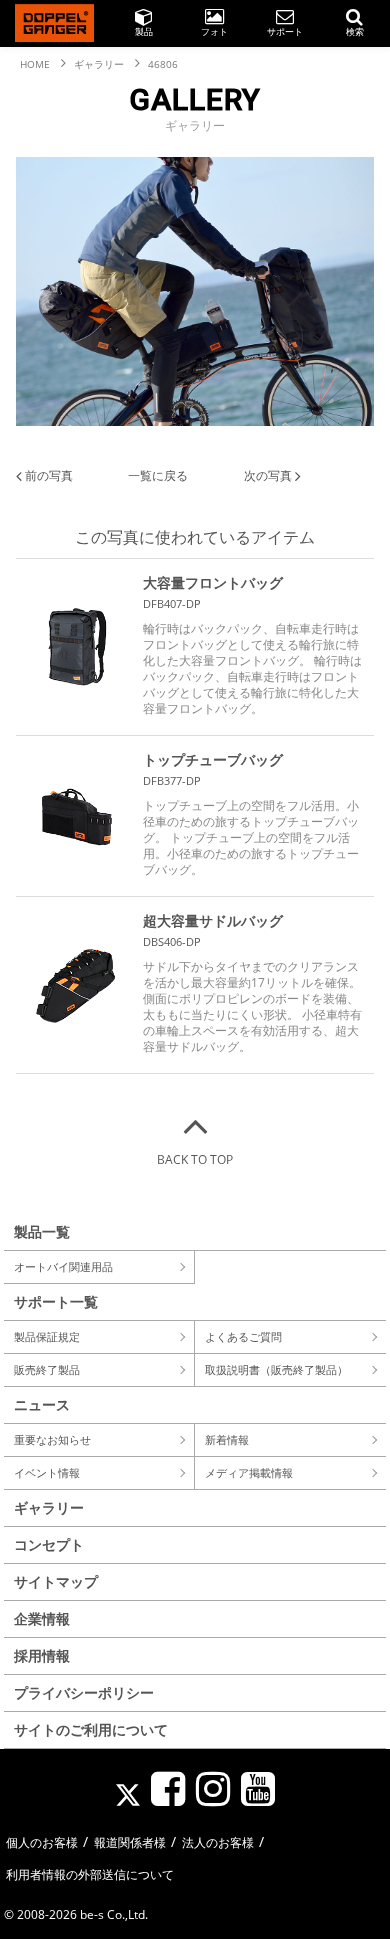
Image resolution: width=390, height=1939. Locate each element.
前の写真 (47, 475)
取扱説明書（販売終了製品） (276, 1369)
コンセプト (49, 1544)
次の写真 (269, 475)
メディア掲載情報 (249, 1472)
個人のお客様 (42, 1842)
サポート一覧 (56, 1301)
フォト (214, 31)
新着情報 (227, 1439)
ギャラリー (49, 1507)
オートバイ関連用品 (63, 1266)
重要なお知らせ (52, 1439)
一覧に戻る (158, 475)
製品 (144, 31)
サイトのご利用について (91, 1729)
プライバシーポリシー (84, 1692)
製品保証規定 (47, 1336)
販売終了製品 (47, 1369)
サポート (285, 31)
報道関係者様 (130, 1842)
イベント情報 (47, 1472)
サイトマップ (56, 1581)
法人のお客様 (218, 1842)
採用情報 (42, 1655)
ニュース (42, 1404)
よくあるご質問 (243, 1336)
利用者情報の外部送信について (90, 1874)
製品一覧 (42, 1231)
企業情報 (42, 1618)
